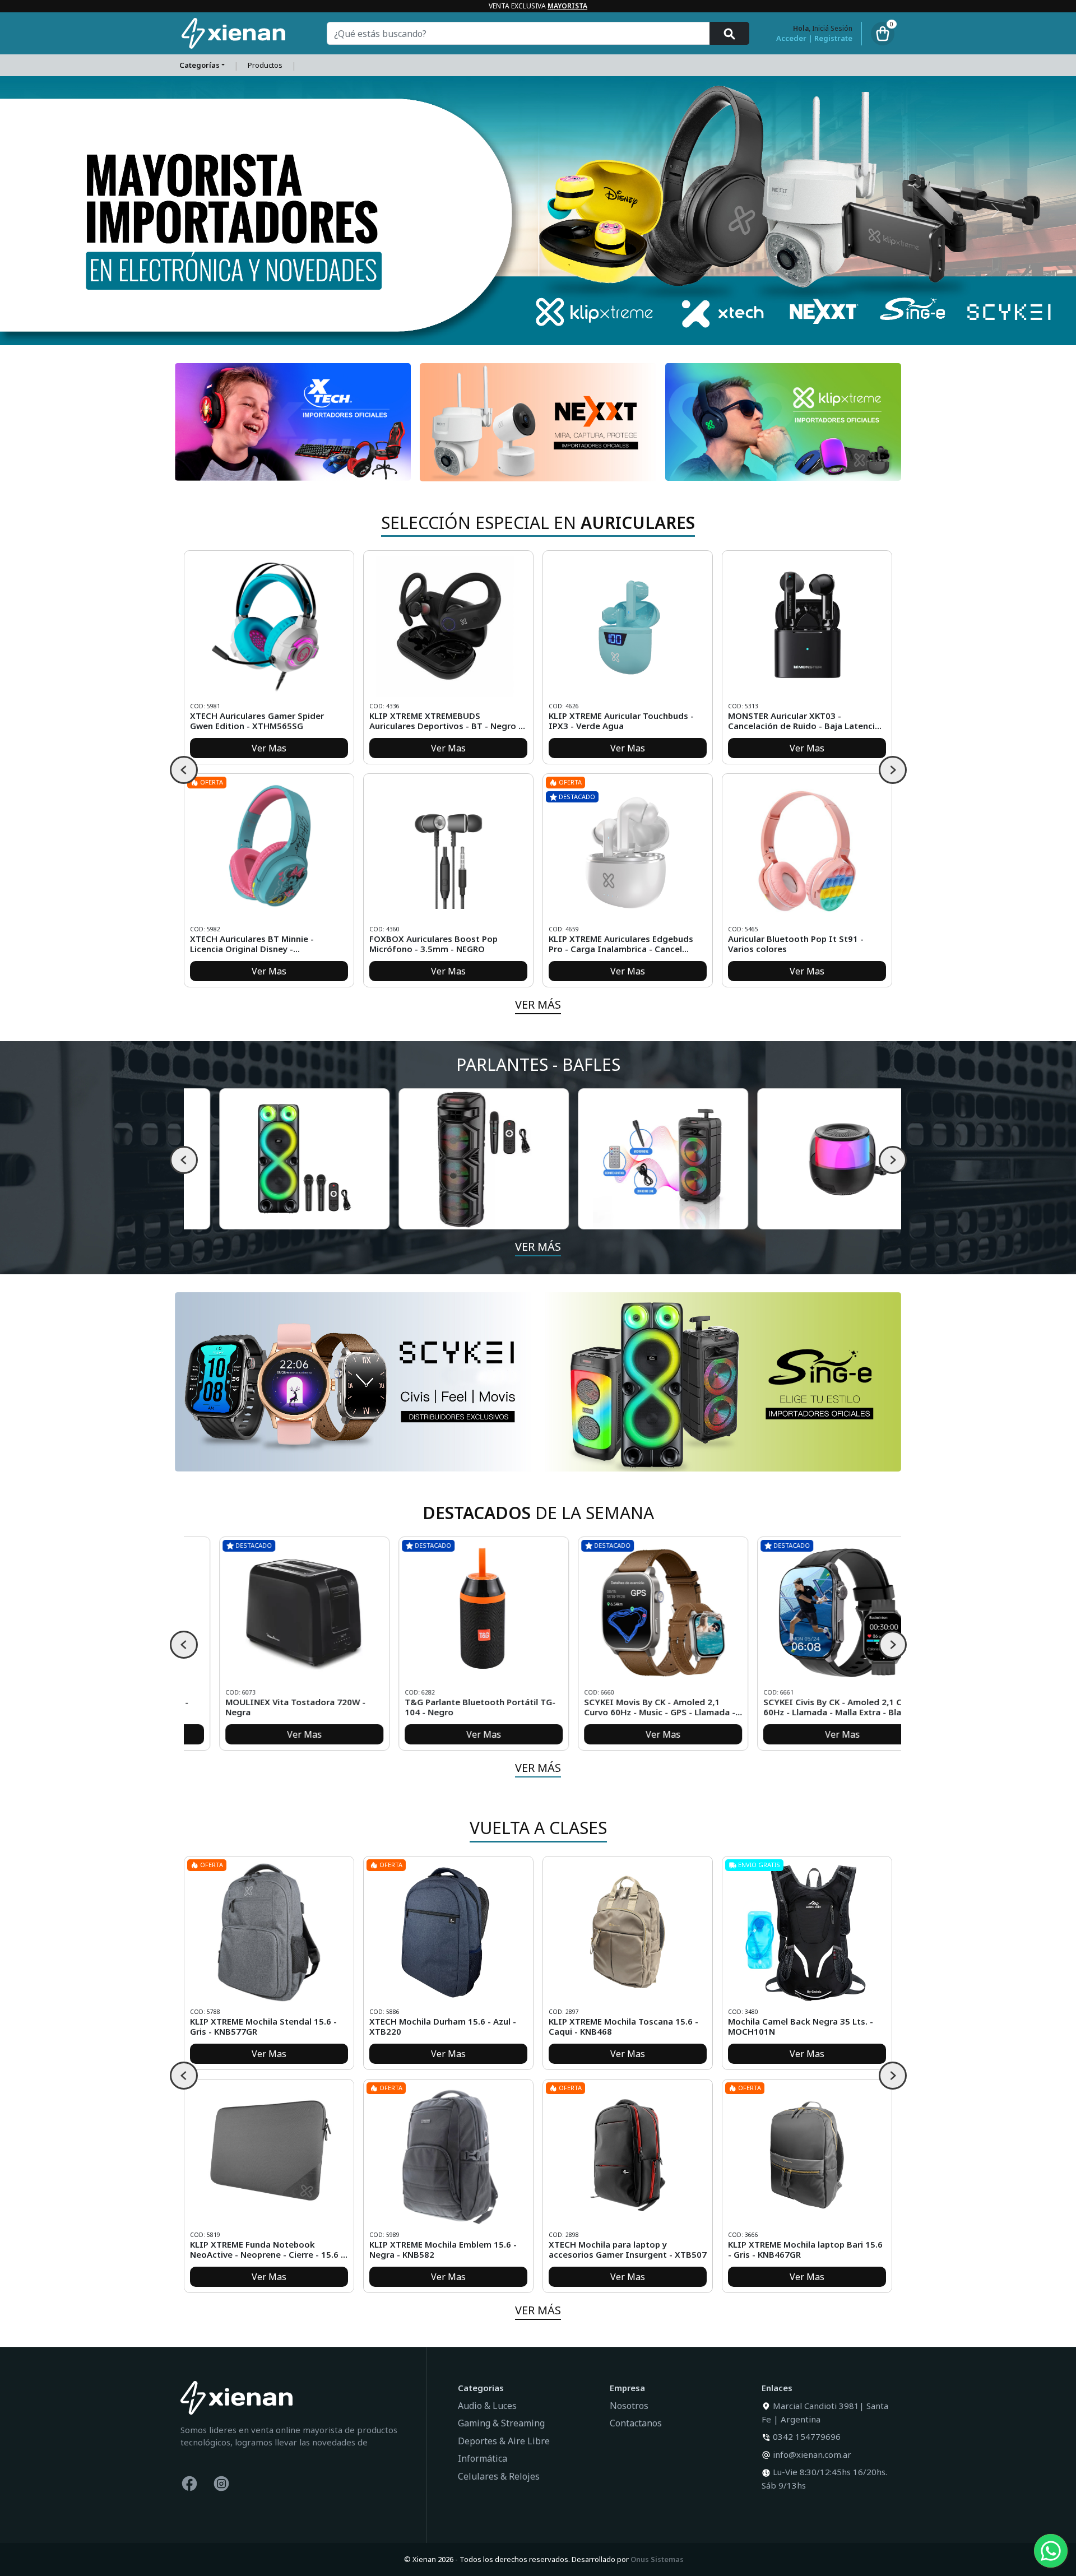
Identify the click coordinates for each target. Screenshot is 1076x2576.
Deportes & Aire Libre (504, 2441)
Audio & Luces (487, 2406)
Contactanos (636, 2423)
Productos (265, 65)
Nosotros (629, 2406)
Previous (184, 770)
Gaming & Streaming (501, 2423)
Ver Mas (269, 748)
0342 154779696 (807, 2436)
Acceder (791, 38)
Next (893, 770)
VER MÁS (538, 1004)
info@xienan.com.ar (812, 2454)
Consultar (453, 1734)
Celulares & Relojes (499, 2476)
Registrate (833, 38)
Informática (483, 2458)
